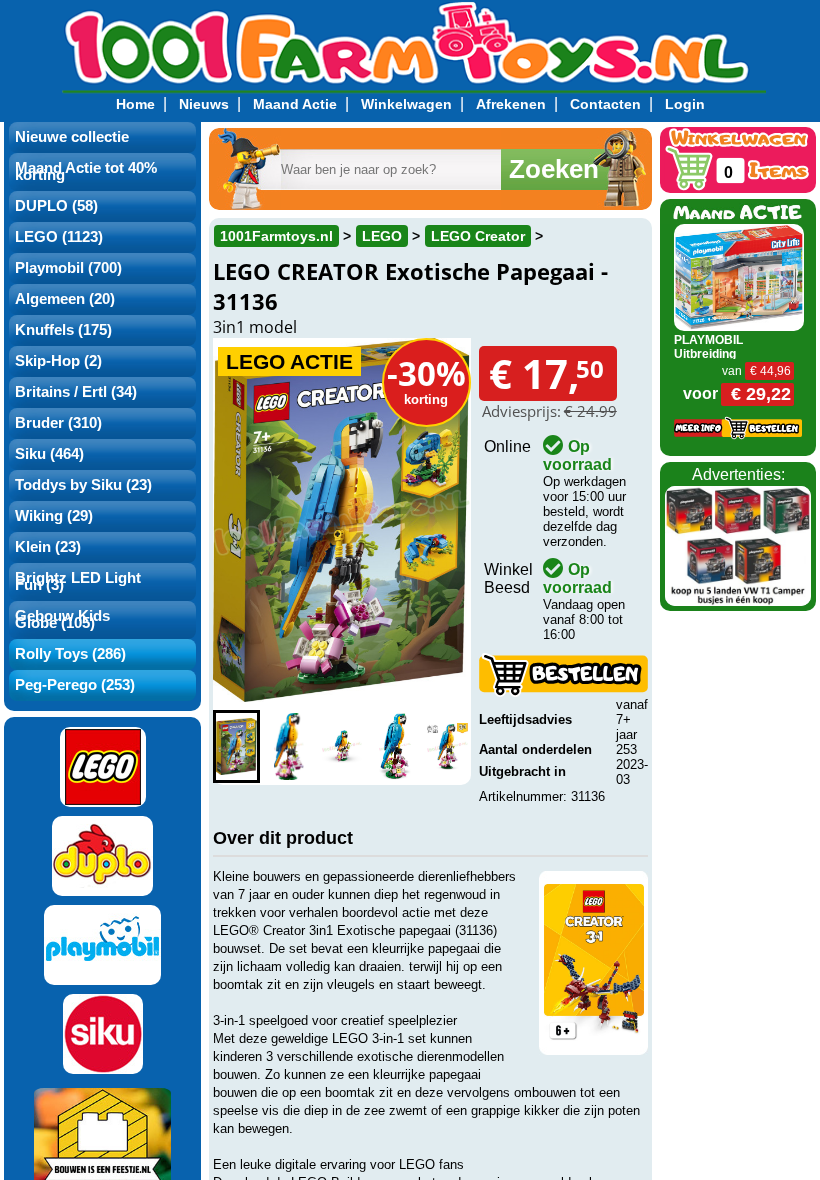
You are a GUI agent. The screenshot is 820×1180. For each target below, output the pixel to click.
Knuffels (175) (63, 330)
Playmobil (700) (68, 268)
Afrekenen (511, 104)
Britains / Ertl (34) (76, 392)
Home (135, 104)
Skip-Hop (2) (58, 361)
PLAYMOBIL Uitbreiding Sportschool (708, 354)
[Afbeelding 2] (289, 746)
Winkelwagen (406, 104)
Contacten (605, 104)
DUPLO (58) (56, 206)
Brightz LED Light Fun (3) (78, 581)
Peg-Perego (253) (75, 685)
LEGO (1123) (59, 237)
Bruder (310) (58, 423)
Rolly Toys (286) (70, 654)
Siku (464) (49, 454)
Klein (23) (48, 547)
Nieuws (204, 104)
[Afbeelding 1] (236, 746)
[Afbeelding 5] (447, 746)
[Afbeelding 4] (394, 746)
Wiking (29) (54, 516)
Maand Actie (295, 104)
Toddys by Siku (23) (83, 485)
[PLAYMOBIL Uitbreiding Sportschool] (739, 276)
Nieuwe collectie (72, 137)
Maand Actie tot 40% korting (86, 171)
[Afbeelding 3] (342, 746)
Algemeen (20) (65, 299)
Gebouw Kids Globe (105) (62, 619)
